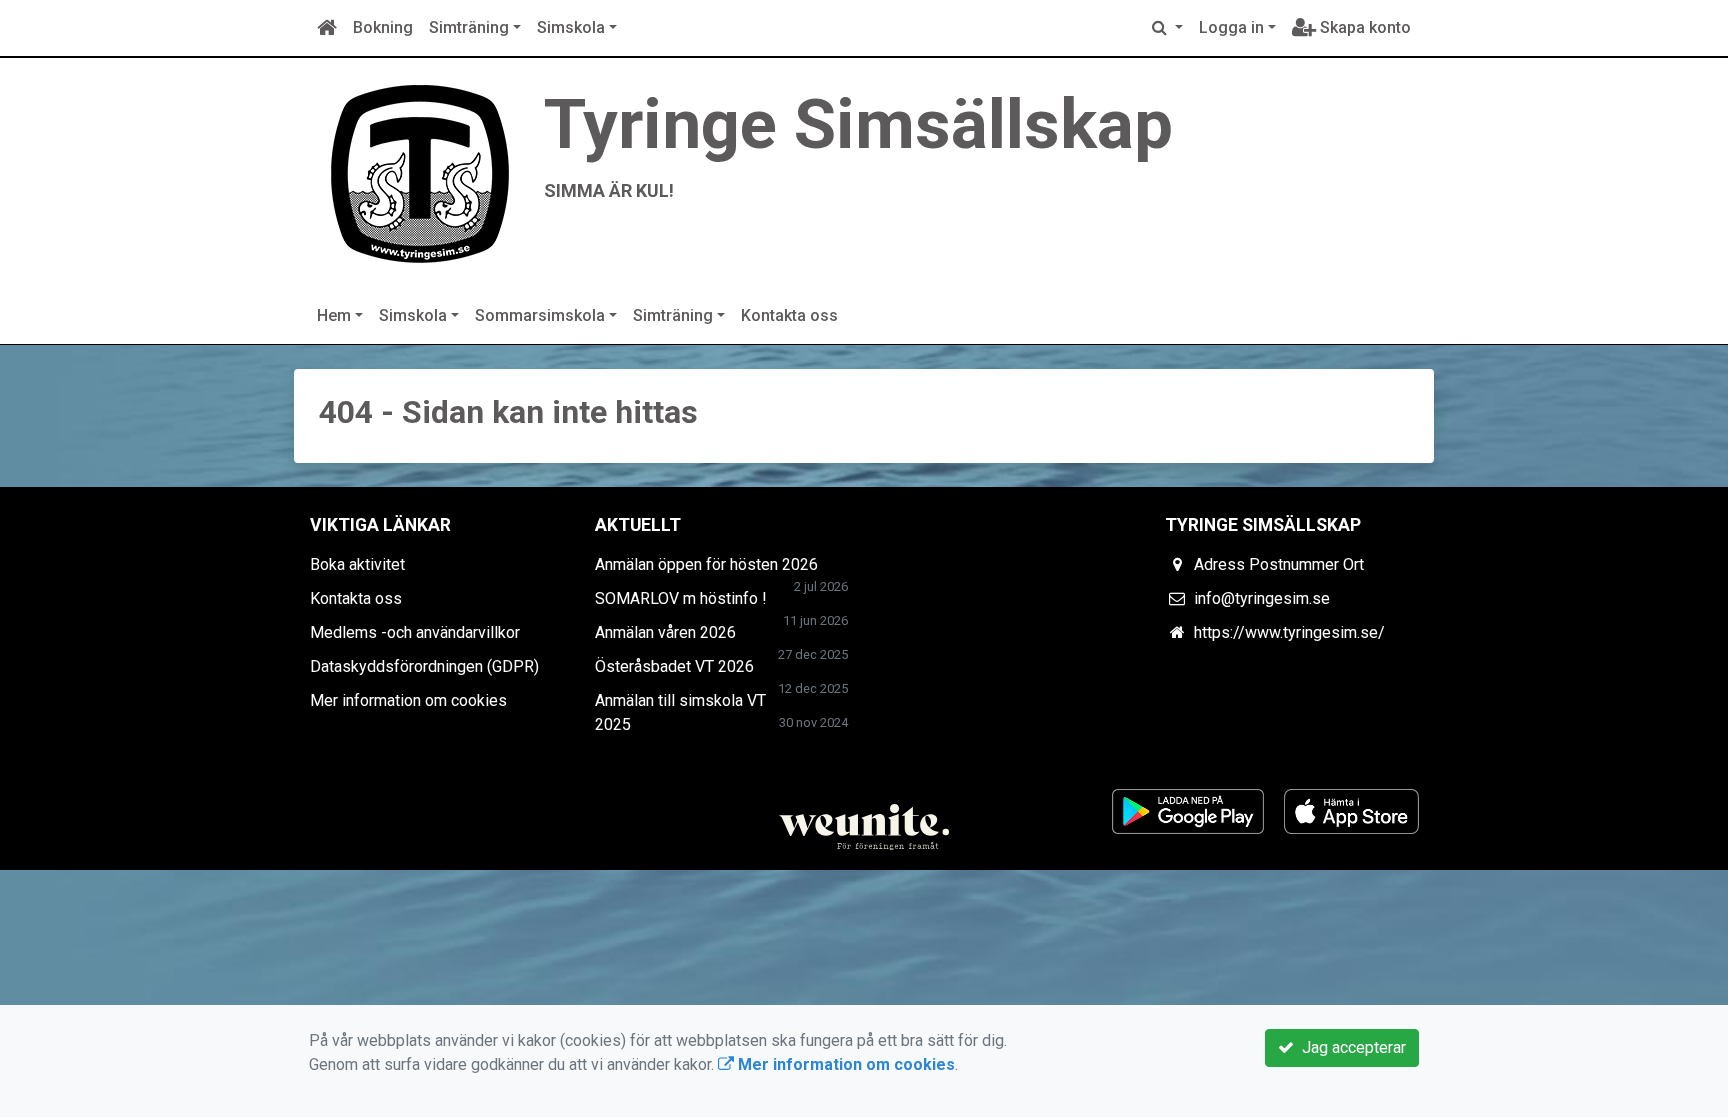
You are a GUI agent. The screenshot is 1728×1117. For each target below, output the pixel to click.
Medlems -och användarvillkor (415, 632)
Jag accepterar (1350, 1047)
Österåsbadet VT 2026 (674, 666)
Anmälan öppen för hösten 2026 (706, 564)
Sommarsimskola (540, 315)
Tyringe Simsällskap (858, 124)
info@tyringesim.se (1262, 598)
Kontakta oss (789, 315)
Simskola (571, 27)
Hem (334, 315)
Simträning (469, 27)
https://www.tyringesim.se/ (1289, 632)
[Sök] (1167, 28)
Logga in (1231, 27)
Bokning (383, 27)
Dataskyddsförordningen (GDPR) (424, 666)
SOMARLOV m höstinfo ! (681, 598)
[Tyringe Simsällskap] (419, 171)
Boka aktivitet (357, 564)
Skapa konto (1363, 27)
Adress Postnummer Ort (1279, 564)
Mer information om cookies (408, 700)
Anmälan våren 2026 (665, 632)
